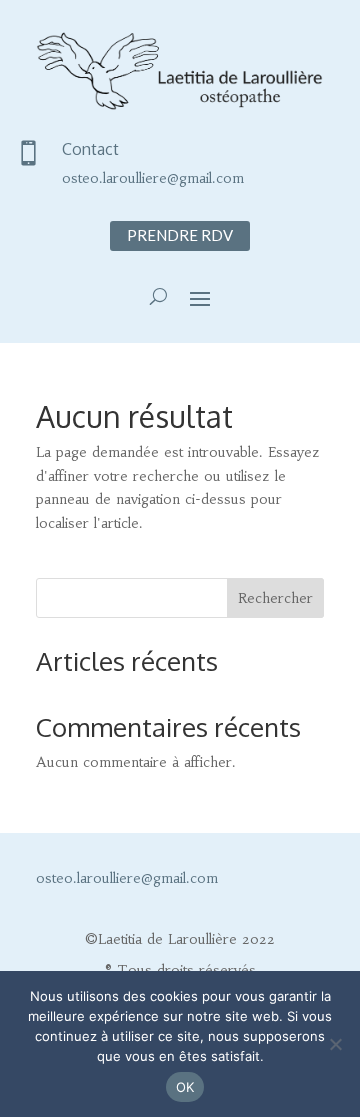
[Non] (335, 1044)
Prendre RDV (180, 235)
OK (185, 1087)
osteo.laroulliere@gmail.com (153, 178)
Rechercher (275, 598)
